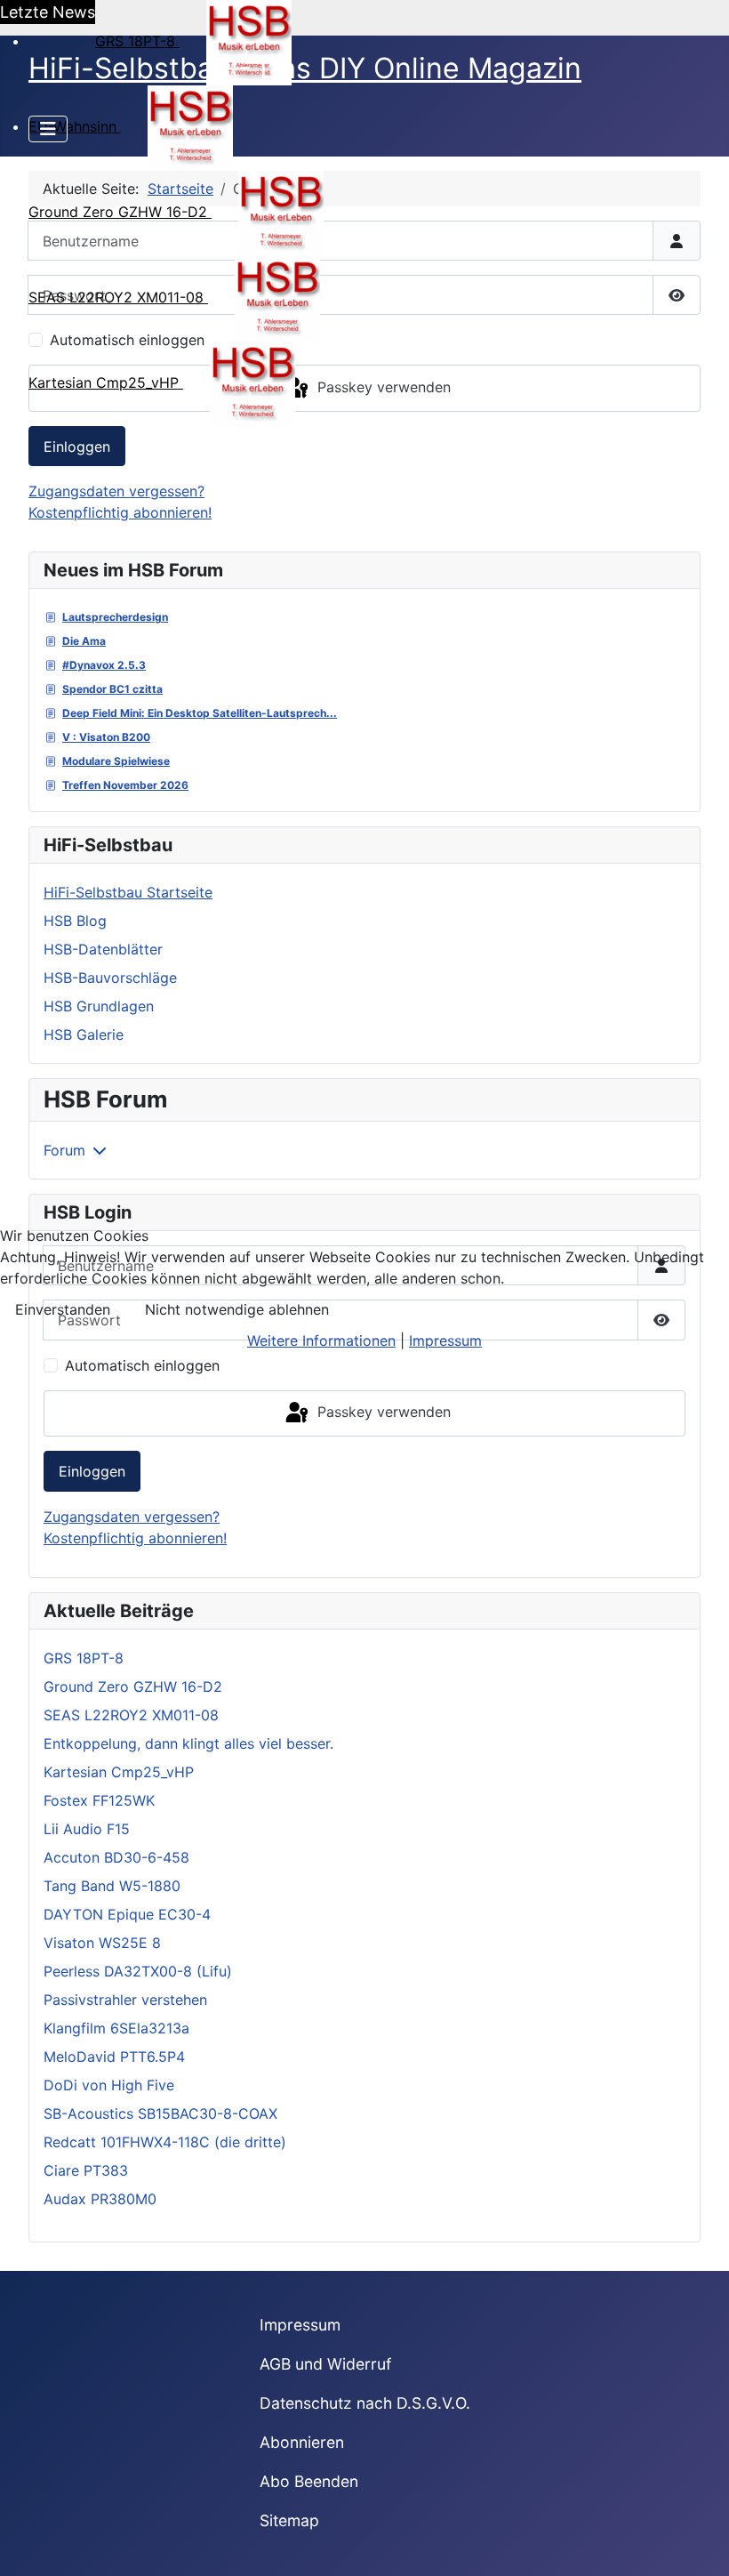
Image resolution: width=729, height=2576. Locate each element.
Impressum (445, 1340)
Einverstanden (63, 1309)
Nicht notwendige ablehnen (237, 1309)
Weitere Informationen (321, 1340)
